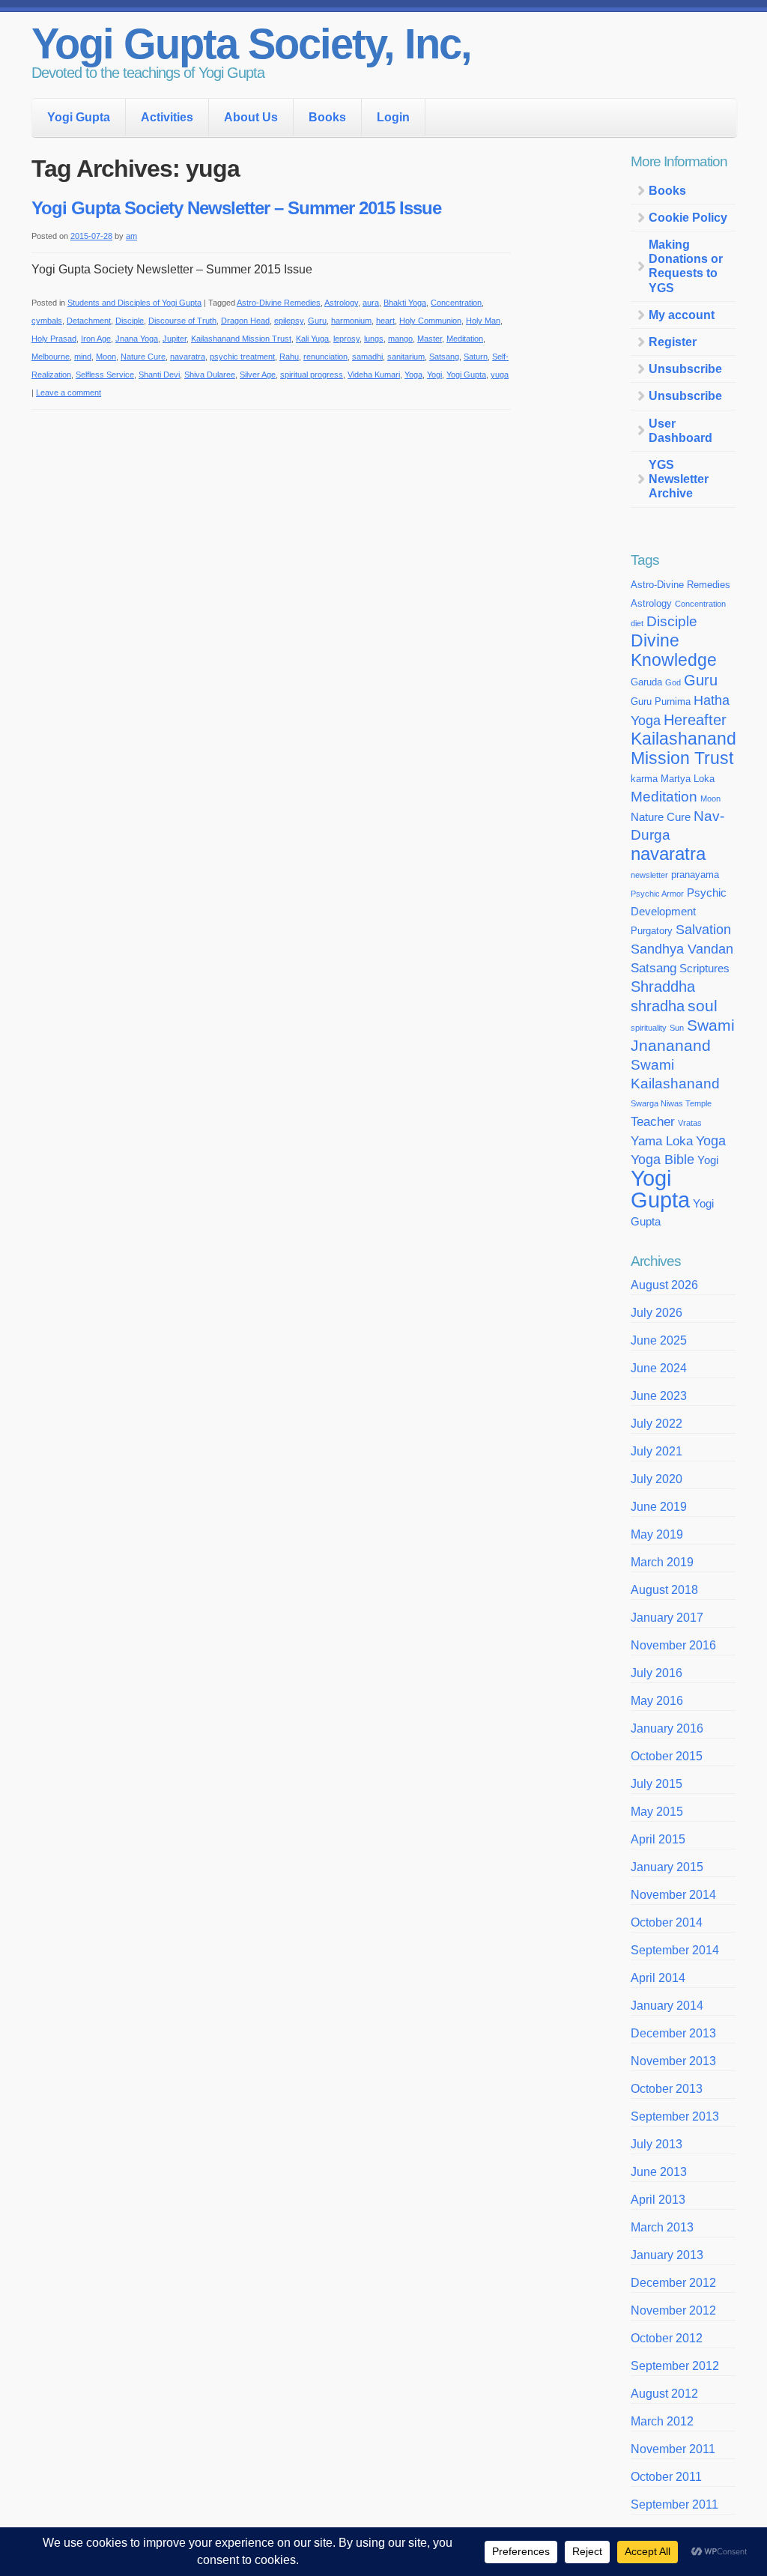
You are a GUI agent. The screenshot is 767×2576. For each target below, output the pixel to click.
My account (682, 315)
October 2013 (667, 2089)
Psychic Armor (657, 894)
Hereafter (695, 720)
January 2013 (667, 2255)
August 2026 (664, 1285)
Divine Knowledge (674, 651)
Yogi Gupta (79, 117)
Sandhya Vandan (682, 949)
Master (430, 339)
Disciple (130, 321)
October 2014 (667, 1922)
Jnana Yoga (137, 339)
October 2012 (667, 2338)
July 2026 (657, 1313)
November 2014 (673, 1895)
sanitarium (406, 357)
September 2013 (675, 2116)
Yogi (434, 375)
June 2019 (659, 1507)
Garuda (646, 682)
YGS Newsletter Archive (679, 479)
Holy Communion (430, 321)
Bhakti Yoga (405, 303)
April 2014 (658, 1978)
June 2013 (659, 2172)
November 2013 (673, 2061)
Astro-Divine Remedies (279, 303)
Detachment (89, 321)
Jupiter (175, 339)
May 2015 (657, 1812)
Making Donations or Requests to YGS (686, 266)
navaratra (188, 357)
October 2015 (667, 1756)
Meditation (465, 339)
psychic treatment (242, 357)
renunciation (325, 357)
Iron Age (96, 339)
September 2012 (675, 2366)
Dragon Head (245, 321)
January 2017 (667, 1618)
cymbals (47, 321)
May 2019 (657, 1534)
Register (673, 342)
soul (703, 1006)
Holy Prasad (54, 339)
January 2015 (667, 1867)
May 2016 (657, 1701)
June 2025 (659, 1340)
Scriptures (704, 969)
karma (644, 779)
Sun (677, 1028)
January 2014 (667, 2006)
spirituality (649, 1028)
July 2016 (657, 1673)
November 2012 (673, 2310)
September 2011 (674, 2504)
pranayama (695, 875)
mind (83, 357)
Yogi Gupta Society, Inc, (251, 44)
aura (371, 303)
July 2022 (657, 1424)
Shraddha (663, 987)
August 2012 (664, 2394)
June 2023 (659, 1396)
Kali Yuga (312, 339)
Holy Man (483, 321)
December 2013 (673, 2033)
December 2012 (673, 2283)
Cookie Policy (688, 218)
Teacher (653, 1121)
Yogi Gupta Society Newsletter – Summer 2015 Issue (236, 208)
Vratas (690, 1123)
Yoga (413, 375)
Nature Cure (143, 357)
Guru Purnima (661, 701)
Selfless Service (105, 375)
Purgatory (652, 931)
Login (393, 117)
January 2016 (667, 1728)
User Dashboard (680, 431)
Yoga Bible (663, 1160)
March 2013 (662, 2227)
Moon (106, 357)
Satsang (444, 357)
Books (327, 117)
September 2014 (675, 1950)
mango (400, 339)
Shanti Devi (159, 375)
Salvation (703, 930)
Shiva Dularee (210, 375)
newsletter (649, 875)
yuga (500, 375)
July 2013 (657, 2144)
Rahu (289, 357)
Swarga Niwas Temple (671, 1103)
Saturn (476, 357)
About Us (251, 117)
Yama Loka (662, 1141)
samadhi (367, 357)
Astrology (341, 303)
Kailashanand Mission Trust (241, 339)
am (131, 236)
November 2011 (673, 2449)
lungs (374, 339)
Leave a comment (69, 393)
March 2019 (662, 1562)
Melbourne (51, 357)
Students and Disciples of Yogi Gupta (134, 303)
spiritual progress (312, 375)
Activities (167, 117)
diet (637, 623)
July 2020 (657, 1479)
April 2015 (658, 1839)
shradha (658, 1006)
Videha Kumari (374, 375)
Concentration (456, 303)
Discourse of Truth (182, 321)
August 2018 (664, 1590)
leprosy (346, 339)
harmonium (351, 321)
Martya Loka (688, 779)
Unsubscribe (685, 369)
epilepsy (289, 321)
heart (385, 321)
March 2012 (662, 2421)
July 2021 (657, 1451)
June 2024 (659, 1368)
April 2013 (658, 2200)
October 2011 (666, 2477)
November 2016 (673, 1645)
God (673, 682)
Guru (317, 321)
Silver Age (258, 375)
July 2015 (657, 1784)
